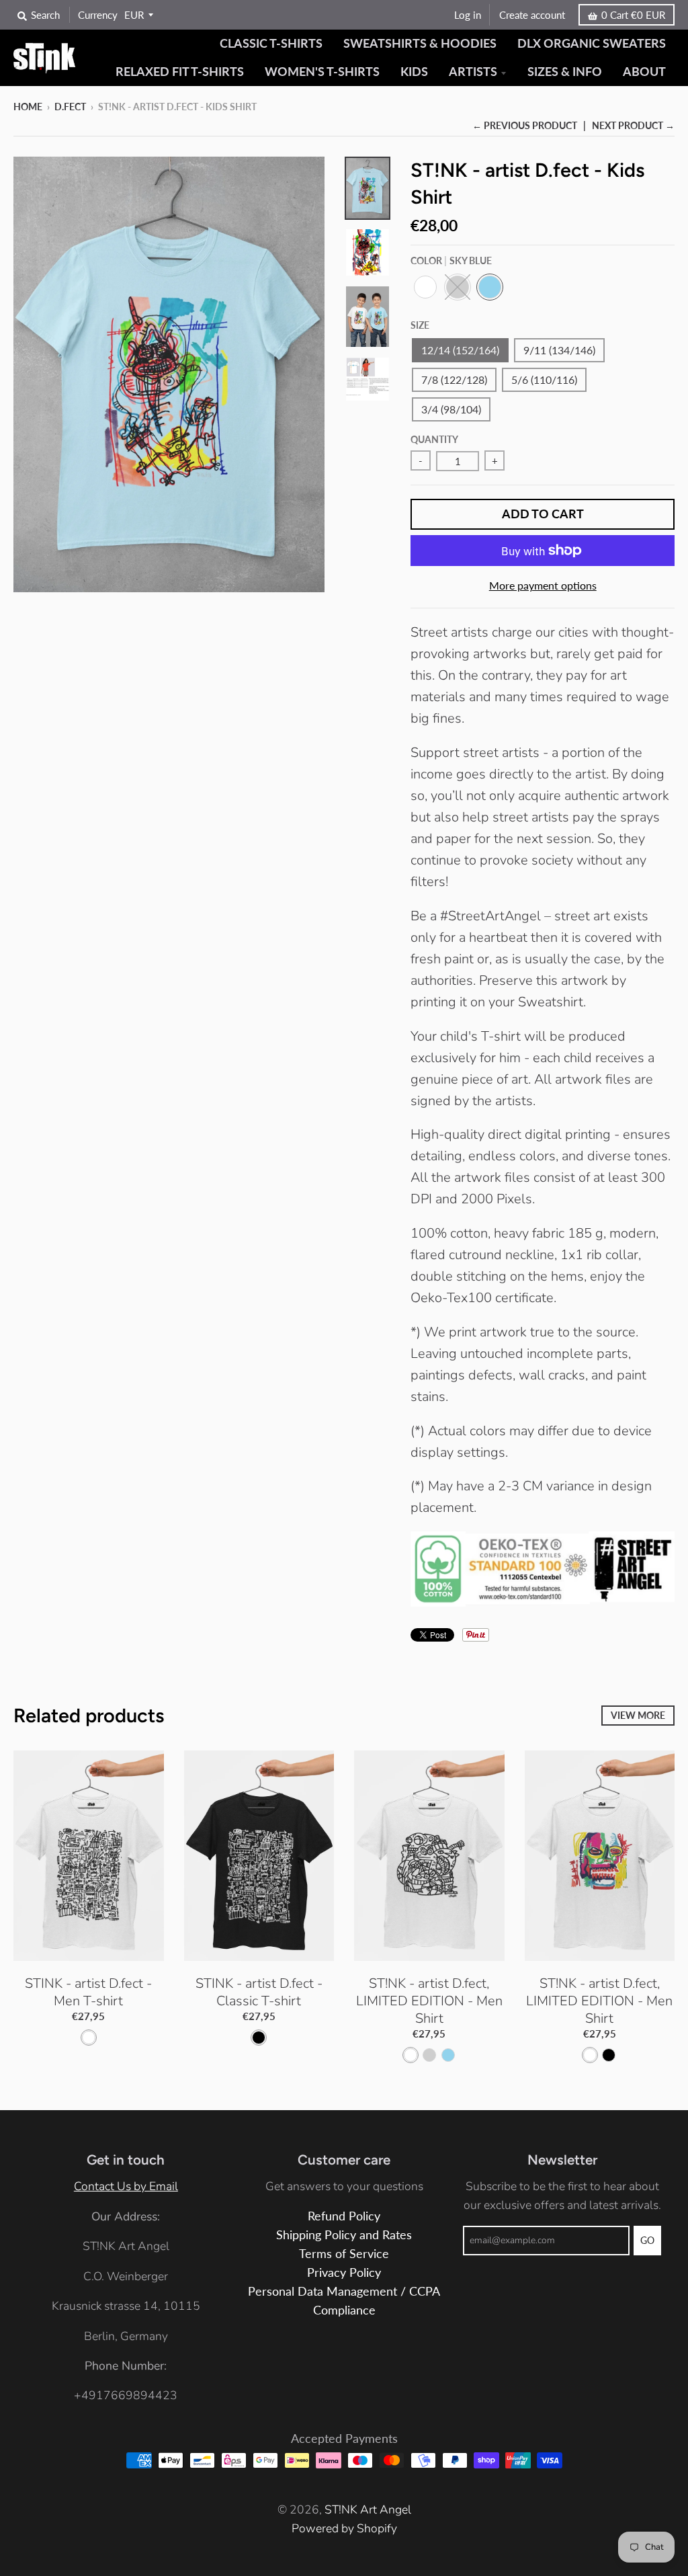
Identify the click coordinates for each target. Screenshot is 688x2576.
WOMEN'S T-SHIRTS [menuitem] (322, 72)
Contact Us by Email (126, 2186)
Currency (98, 15)
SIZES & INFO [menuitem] (565, 72)
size (420, 325)
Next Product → (633, 125)
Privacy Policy (344, 2272)
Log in (468, 15)
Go (647, 2240)
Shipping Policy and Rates (344, 2235)
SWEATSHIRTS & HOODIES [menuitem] (420, 43)
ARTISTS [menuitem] (473, 72)
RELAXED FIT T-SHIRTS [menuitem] (180, 72)
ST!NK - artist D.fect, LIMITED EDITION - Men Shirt (429, 2001)
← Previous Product (525, 125)
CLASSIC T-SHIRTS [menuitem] (271, 43)
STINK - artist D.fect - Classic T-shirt (259, 1992)
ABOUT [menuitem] (644, 72)
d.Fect (70, 107)
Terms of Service (344, 2254)
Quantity (434, 439)
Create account (532, 15)
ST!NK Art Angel (368, 2509)
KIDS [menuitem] (414, 72)
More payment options (543, 585)
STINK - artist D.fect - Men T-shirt (88, 1992)
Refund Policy (344, 2216)
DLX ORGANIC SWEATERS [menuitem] (592, 43)
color (451, 260)
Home (28, 107)
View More (638, 1715)
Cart (633, 15)
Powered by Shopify (344, 2528)
